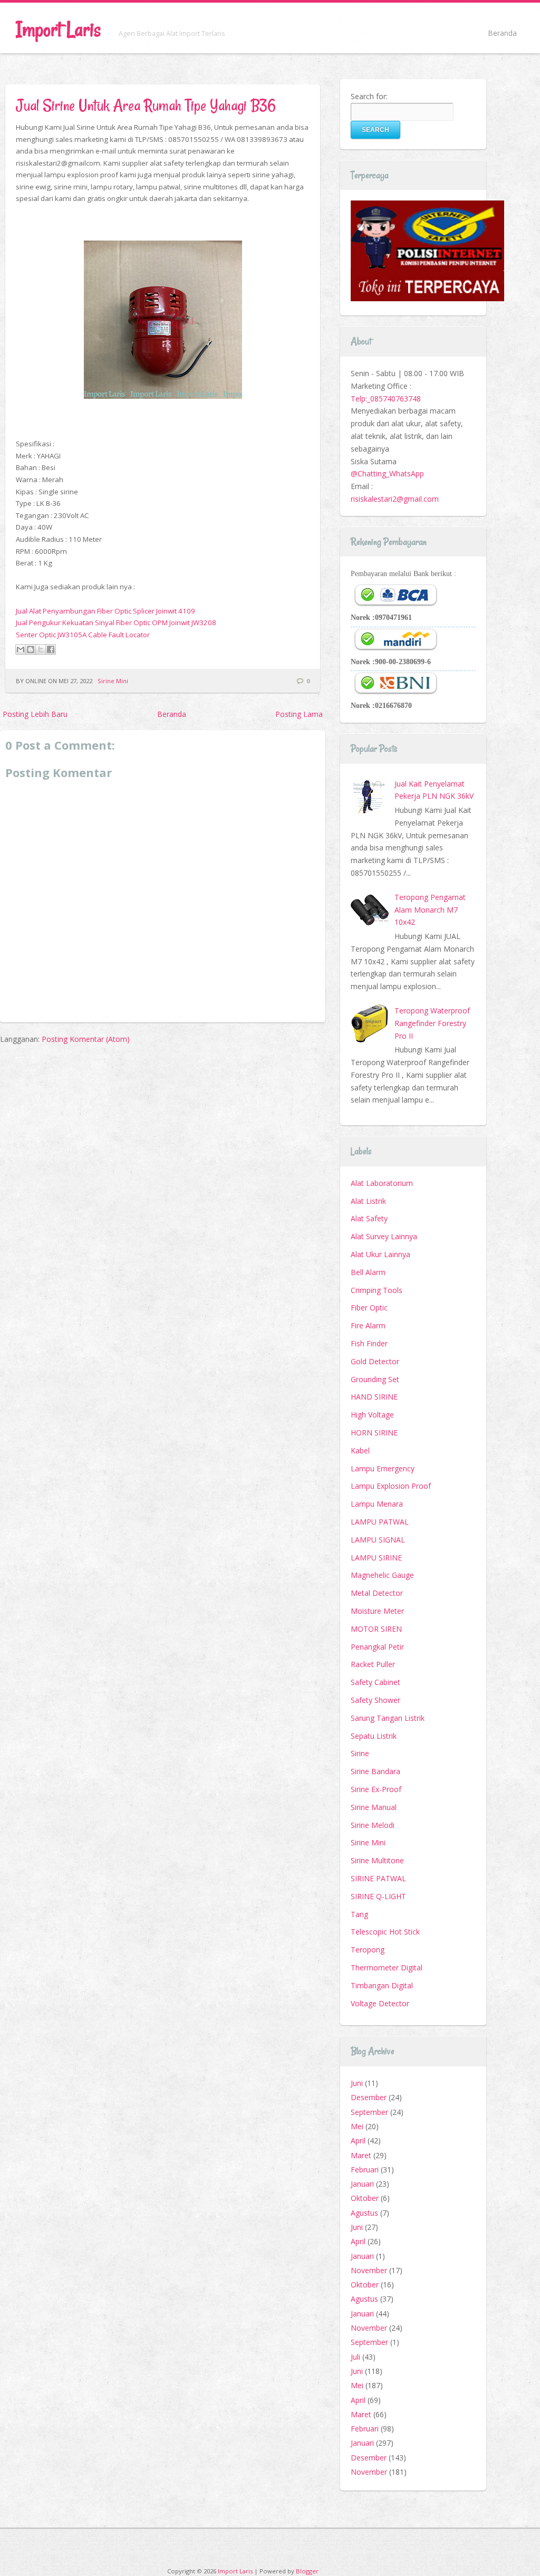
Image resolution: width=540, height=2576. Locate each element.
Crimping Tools (377, 1290)
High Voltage (372, 1415)
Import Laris (58, 29)
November (369, 2270)
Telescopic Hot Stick (385, 1932)
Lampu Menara (377, 1504)
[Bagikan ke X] (41, 649)
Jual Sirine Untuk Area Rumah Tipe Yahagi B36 (146, 105)
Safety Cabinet (375, 1682)
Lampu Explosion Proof (391, 1486)
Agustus (364, 2213)
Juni (357, 2083)
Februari (365, 2170)
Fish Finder (369, 1343)
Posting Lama (299, 714)
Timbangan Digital (382, 1985)
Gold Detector (375, 1361)
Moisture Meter (377, 1611)
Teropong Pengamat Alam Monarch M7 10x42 (430, 910)
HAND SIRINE (374, 1397)
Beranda (502, 33)
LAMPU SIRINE (376, 1558)
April (358, 2141)
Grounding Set (375, 1379)
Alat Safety (369, 1218)
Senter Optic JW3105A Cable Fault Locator (83, 635)
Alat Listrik (368, 1201)
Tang (359, 1914)
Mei (357, 2126)
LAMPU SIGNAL (378, 1540)
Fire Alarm (368, 1325)
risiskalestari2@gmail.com (395, 499)
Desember (369, 2097)
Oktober (365, 2198)
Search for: (369, 96)
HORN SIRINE (374, 1433)
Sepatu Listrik (374, 1736)
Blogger (307, 2571)
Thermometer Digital (387, 1967)
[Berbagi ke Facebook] (51, 649)
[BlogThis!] (31, 649)
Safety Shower (375, 1700)
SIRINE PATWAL (378, 1878)
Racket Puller (373, 1664)
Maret (361, 2155)
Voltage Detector (380, 2003)
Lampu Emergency (383, 1468)
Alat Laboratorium (382, 1183)
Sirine (360, 1753)
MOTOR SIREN (376, 1629)
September (369, 2112)
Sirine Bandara (375, 1771)
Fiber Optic (369, 1308)
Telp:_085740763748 (386, 399)
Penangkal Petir (377, 1647)
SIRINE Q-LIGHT (378, 1896)
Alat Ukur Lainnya (380, 1254)
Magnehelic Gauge (382, 1575)
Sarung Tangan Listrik (388, 1718)
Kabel (360, 1450)
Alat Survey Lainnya (384, 1236)
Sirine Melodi (373, 1825)
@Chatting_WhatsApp (387, 473)
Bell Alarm (368, 1272)
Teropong (368, 1950)
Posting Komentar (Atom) (86, 1039)
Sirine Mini (113, 681)
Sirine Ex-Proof (376, 1789)
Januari (362, 2184)
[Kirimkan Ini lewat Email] (21, 649)
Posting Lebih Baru (35, 714)
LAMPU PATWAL (380, 1522)
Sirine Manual (374, 1807)
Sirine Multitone (377, 1860)
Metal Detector (377, 1593)
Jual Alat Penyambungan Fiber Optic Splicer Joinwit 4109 (105, 611)
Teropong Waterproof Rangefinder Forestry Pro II (432, 1023)
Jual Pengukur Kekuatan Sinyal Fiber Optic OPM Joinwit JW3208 (116, 623)
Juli (355, 2357)
